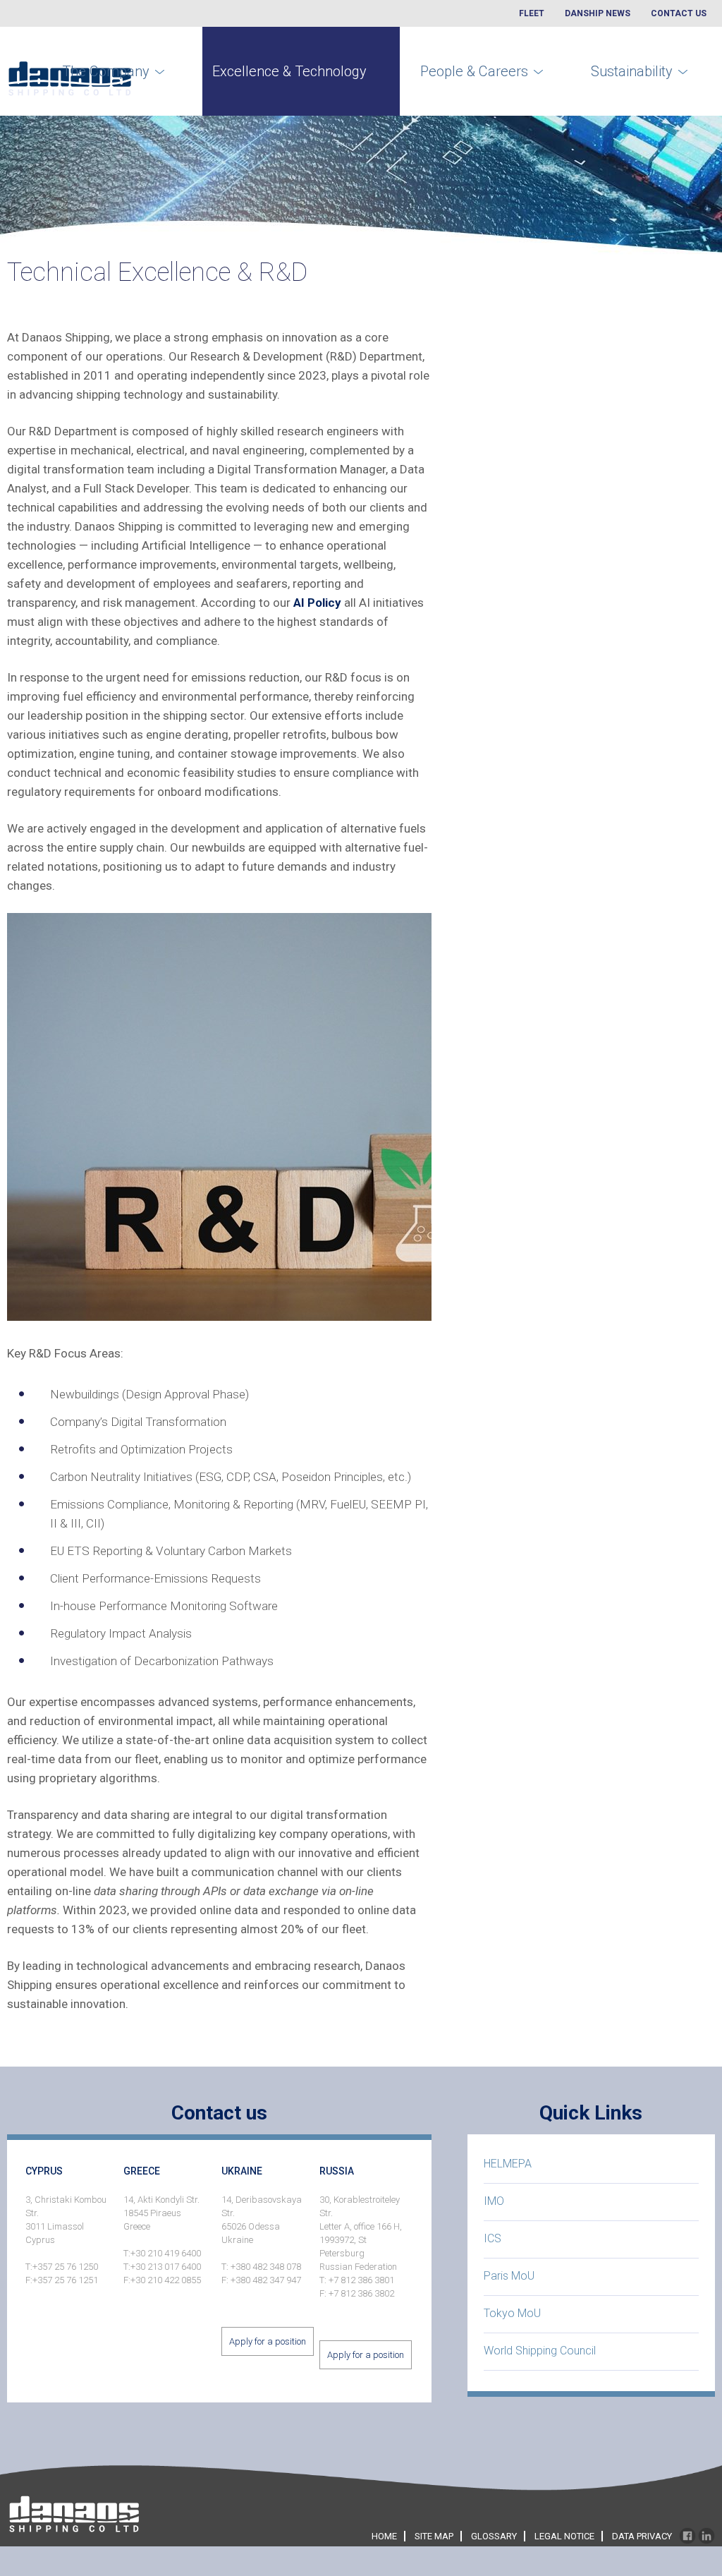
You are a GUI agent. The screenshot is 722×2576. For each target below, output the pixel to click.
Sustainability (632, 71)
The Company (106, 71)
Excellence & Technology (289, 71)
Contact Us (679, 13)
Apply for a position (268, 2341)
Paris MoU (509, 2276)
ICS (492, 2238)
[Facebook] (687, 2537)
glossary (494, 2536)
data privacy (642, 2536)
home (384, 2536)
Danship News (598, 13)
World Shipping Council (540, 2351)
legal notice (564, 2536)
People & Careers (474, 71)
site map (434, 2536)
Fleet (532, 13)
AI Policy (317, 603)
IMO (494, 2201)
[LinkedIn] (706, 2537)
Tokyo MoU (512, 2313)
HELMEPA (508, 2164)
